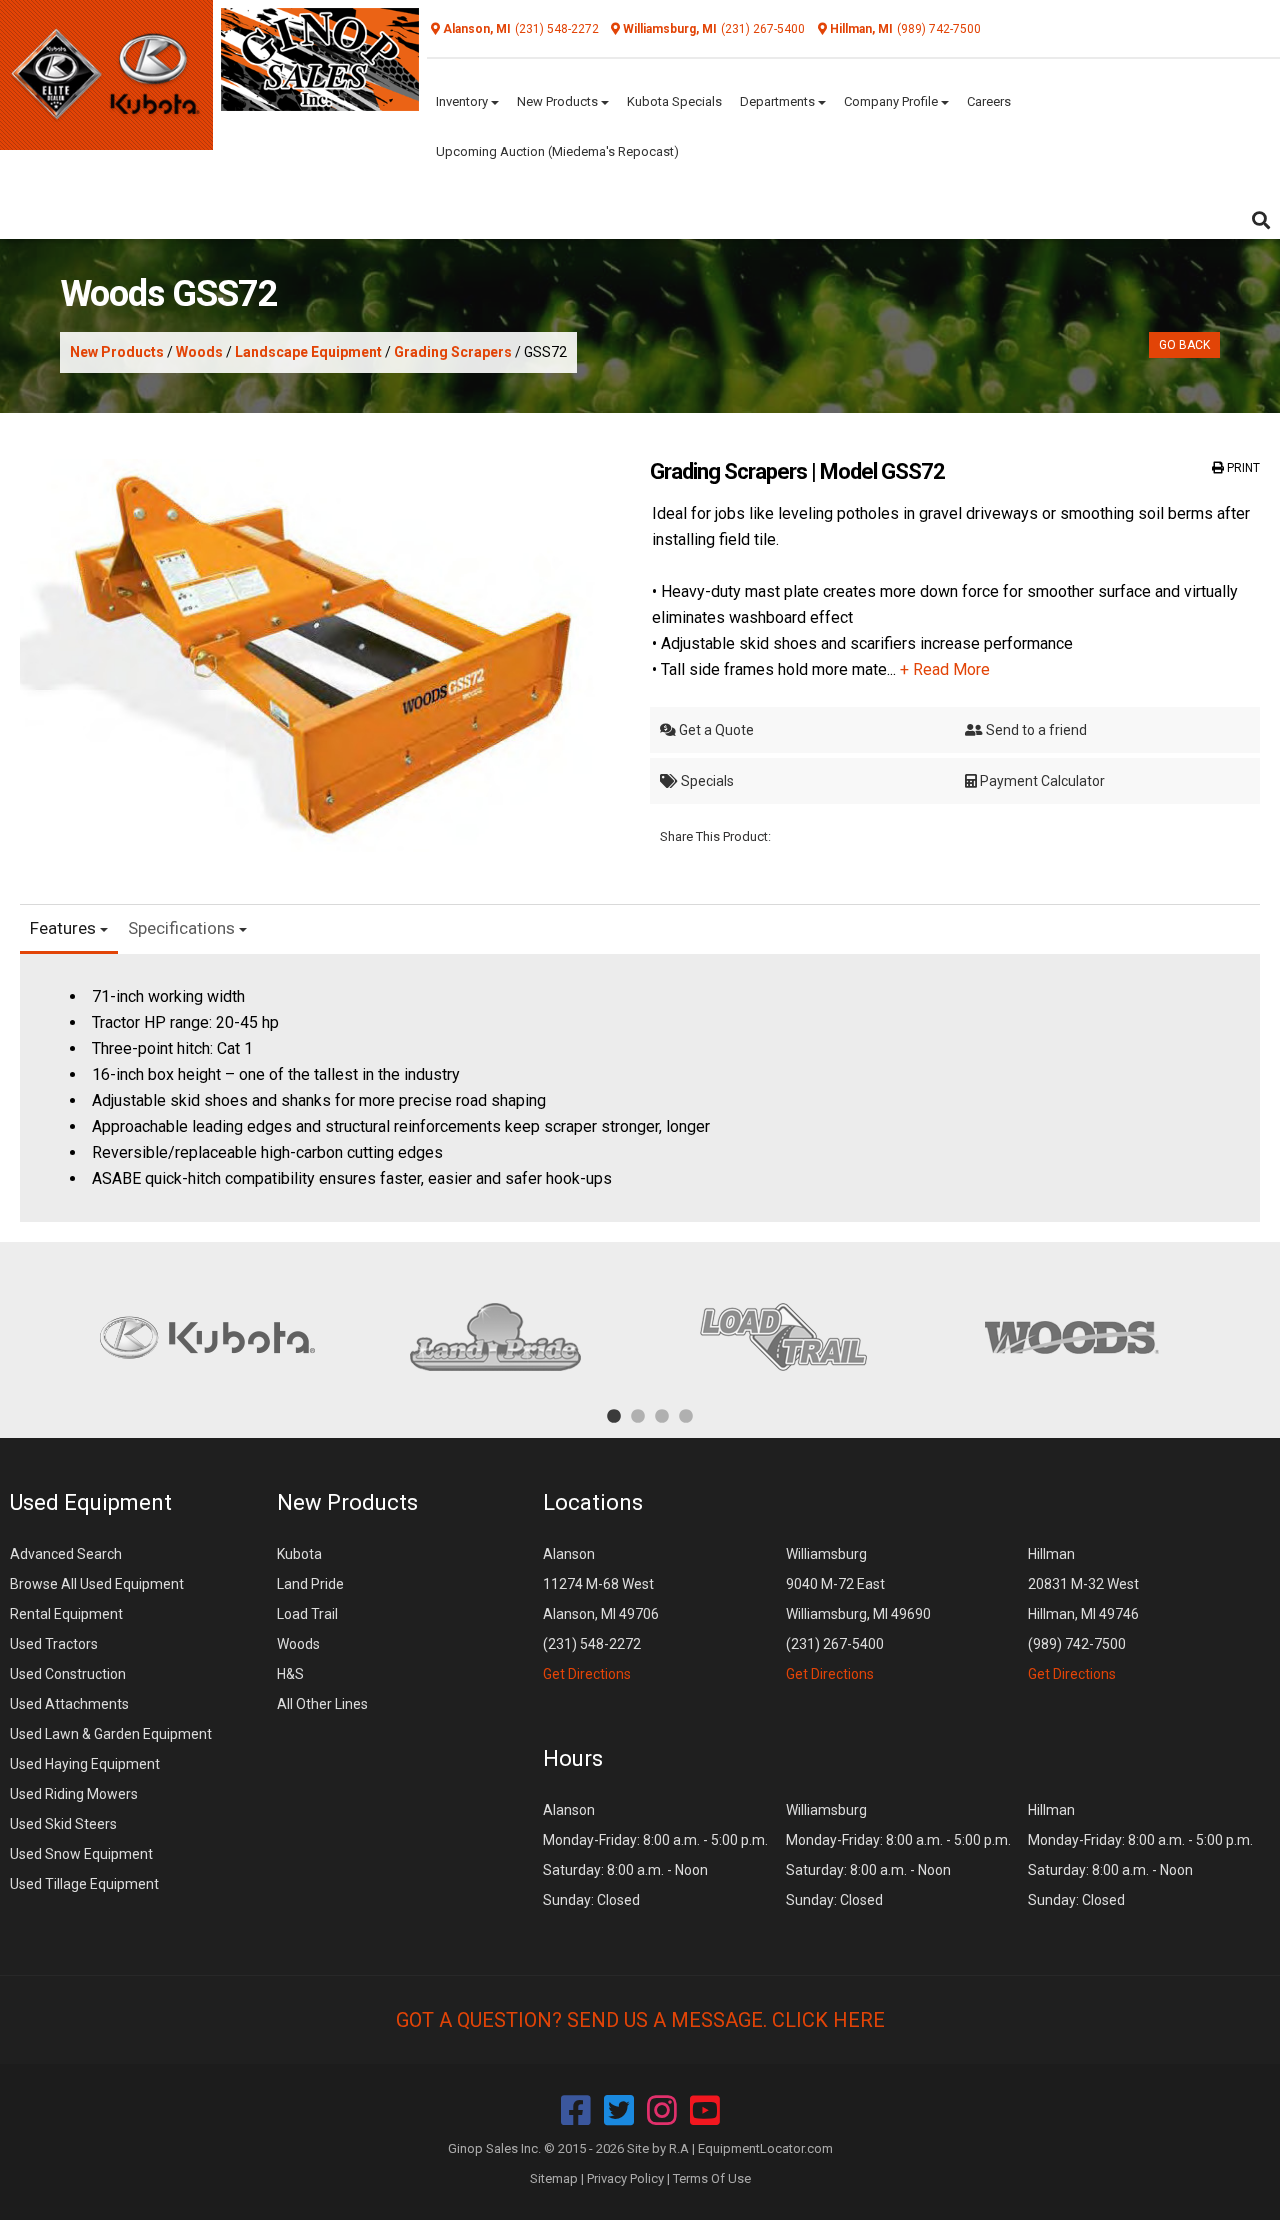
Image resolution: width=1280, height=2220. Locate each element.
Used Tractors (54, 1644)
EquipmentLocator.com (765, 2148)
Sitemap (554, 2178)
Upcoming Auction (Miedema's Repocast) (557, 151)
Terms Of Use (712, 2178)
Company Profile (892, 101)
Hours (573, 1758)
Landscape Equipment (308, 352)
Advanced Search (66, 1554)
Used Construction (68, 1674)
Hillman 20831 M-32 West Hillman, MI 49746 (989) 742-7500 (1083, 1614)
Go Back (1184, 345)
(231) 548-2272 (557, 29)
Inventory (463, 101)
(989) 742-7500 (939, 29)
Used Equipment (91, 1502)
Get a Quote (715, 730)
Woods (199, 352)
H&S (290, 1674)
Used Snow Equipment (81, 1854)
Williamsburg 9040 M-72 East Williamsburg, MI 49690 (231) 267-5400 (858, 1614)
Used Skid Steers (63, 1824)
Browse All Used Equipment (97, 1584)
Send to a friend (1035, 730)
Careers (989, 101)
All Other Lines (322, 1704)
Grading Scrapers (453, 352)
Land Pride (310, 1584)
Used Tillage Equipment (84, 1884)
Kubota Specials (674, 101)
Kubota (299, 1554)
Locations (593, 1502)
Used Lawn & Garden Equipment (111, 1734)
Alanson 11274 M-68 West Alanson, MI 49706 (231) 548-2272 (601, 1614)
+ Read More (945, 669)
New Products (559, 101)
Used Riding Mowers (74, 1794)
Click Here (828, 2020)
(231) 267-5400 (763, 29)
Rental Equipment (66, 1614)
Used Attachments (69, 1704)
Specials (706, 781)
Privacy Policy (625, 2178)
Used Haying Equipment (85, 1764)
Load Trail (307, 1614)
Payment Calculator (1041, 781)
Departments (779, 101)
